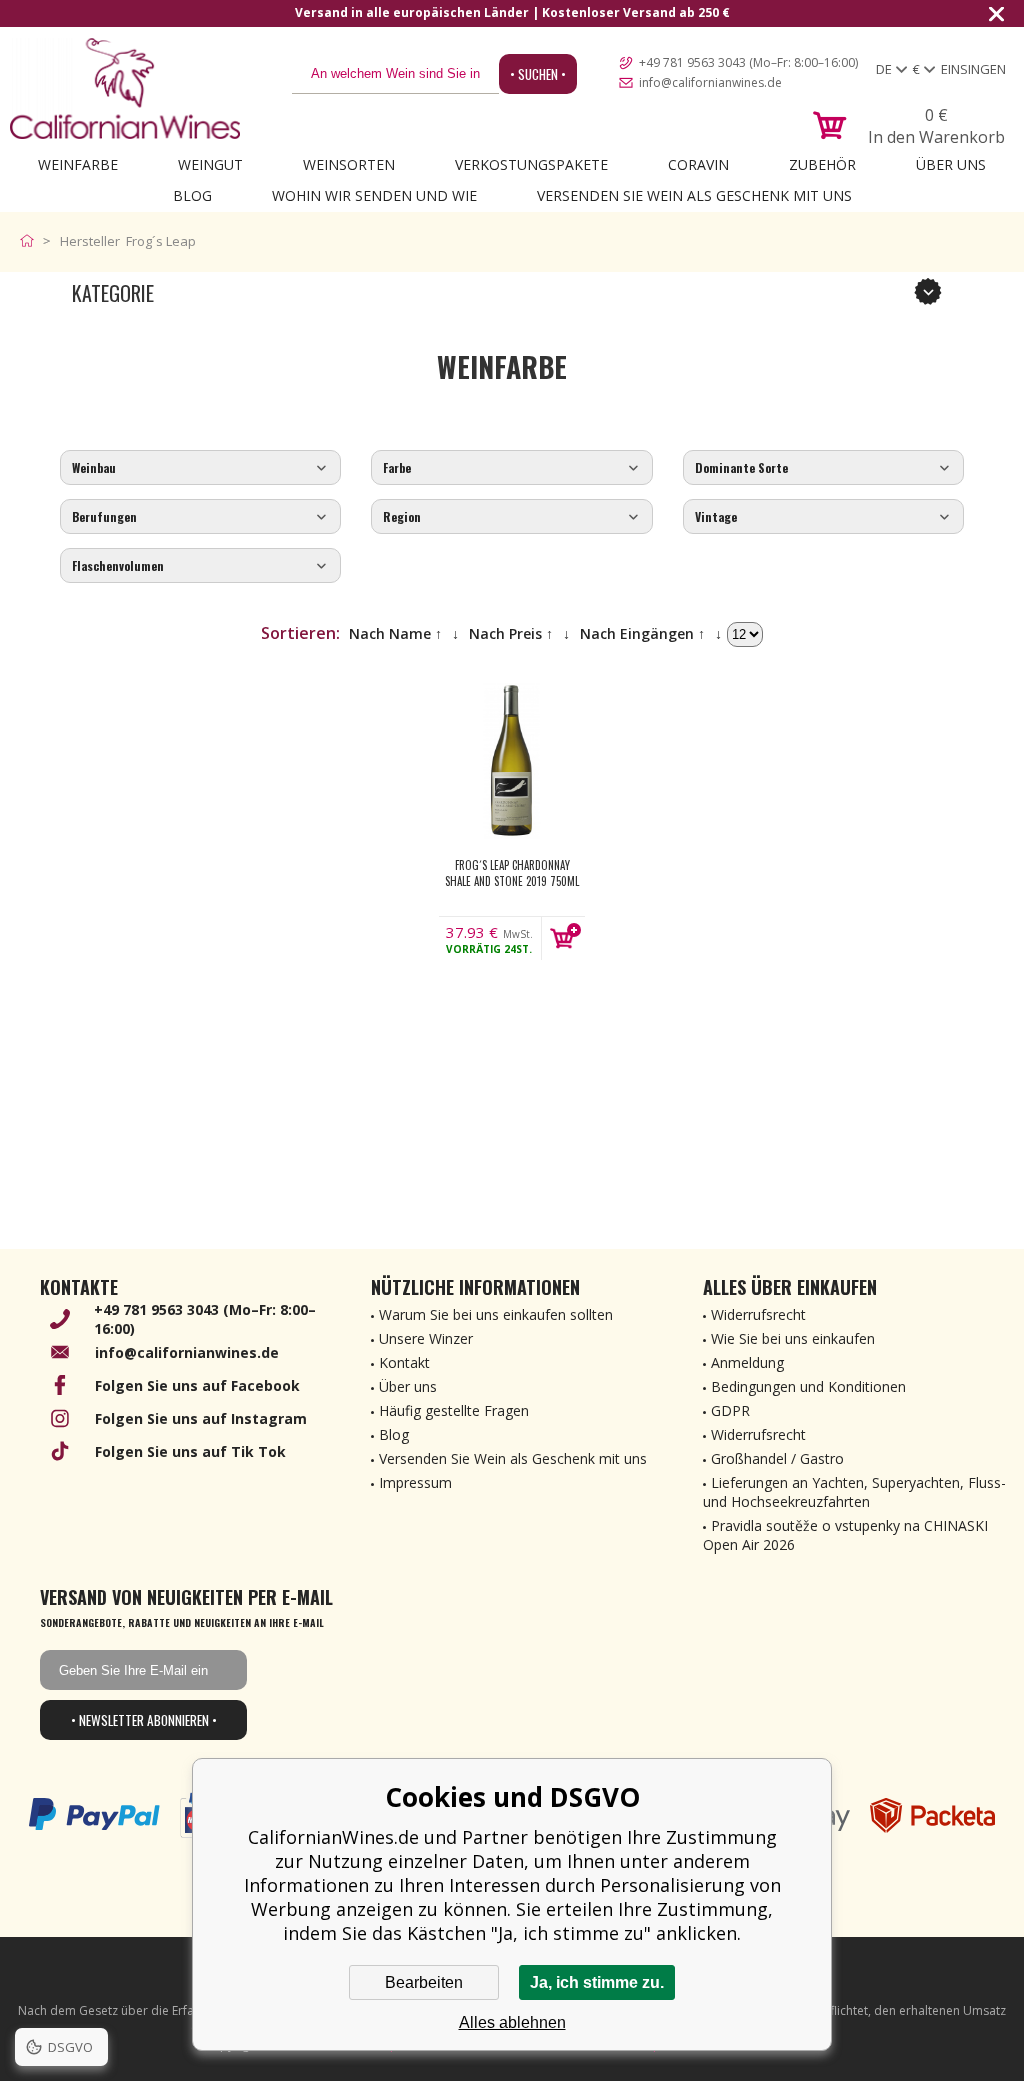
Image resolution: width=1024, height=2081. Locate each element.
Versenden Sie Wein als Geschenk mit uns (694, 195)
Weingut (210, 164)
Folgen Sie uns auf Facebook (197, 1385)
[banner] (125, 88)
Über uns (951, 164)
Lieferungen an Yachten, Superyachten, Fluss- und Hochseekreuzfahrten (854, 1492)
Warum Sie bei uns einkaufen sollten (496, 1314)
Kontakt (404, 1362)
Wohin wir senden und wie (374, 195)
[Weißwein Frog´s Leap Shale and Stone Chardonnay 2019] (512, 761)
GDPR (730, 1410)
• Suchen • (538, 74)
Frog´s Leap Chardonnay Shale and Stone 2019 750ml (512, 873)
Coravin (698, 164)
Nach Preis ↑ (511, 633)
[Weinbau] (200, 468)
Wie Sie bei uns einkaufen (793, 1338)
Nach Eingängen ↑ (642, 633)
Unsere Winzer (426, 1338)
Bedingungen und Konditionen (808, 1386)
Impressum (415, 1482)
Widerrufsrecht (758, 1314)
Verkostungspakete (531, 164)
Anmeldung (747, 1362)
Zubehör (822, 164)
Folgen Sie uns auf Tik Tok (190, 1451)
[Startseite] (31, 241)
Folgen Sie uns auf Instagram (201, 1418)
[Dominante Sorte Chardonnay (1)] (823, 468)
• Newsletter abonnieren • (144, 1720)
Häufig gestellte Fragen (454, 1410)
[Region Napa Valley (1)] (511, 517)
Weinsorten (349, 164)
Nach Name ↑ (395, 633)
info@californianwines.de (710, 82)
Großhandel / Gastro (777, 1458)
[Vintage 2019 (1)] (823, 517)
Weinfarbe (78, 164)
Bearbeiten (424, 1982)
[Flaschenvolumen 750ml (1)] (200, 566)
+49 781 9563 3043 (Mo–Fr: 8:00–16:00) (748, 62)
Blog (192, 195)
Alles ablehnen (512, 2022)
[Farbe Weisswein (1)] (511, 468)
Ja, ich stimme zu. (597, 1982)
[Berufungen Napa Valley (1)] (200, 517)
